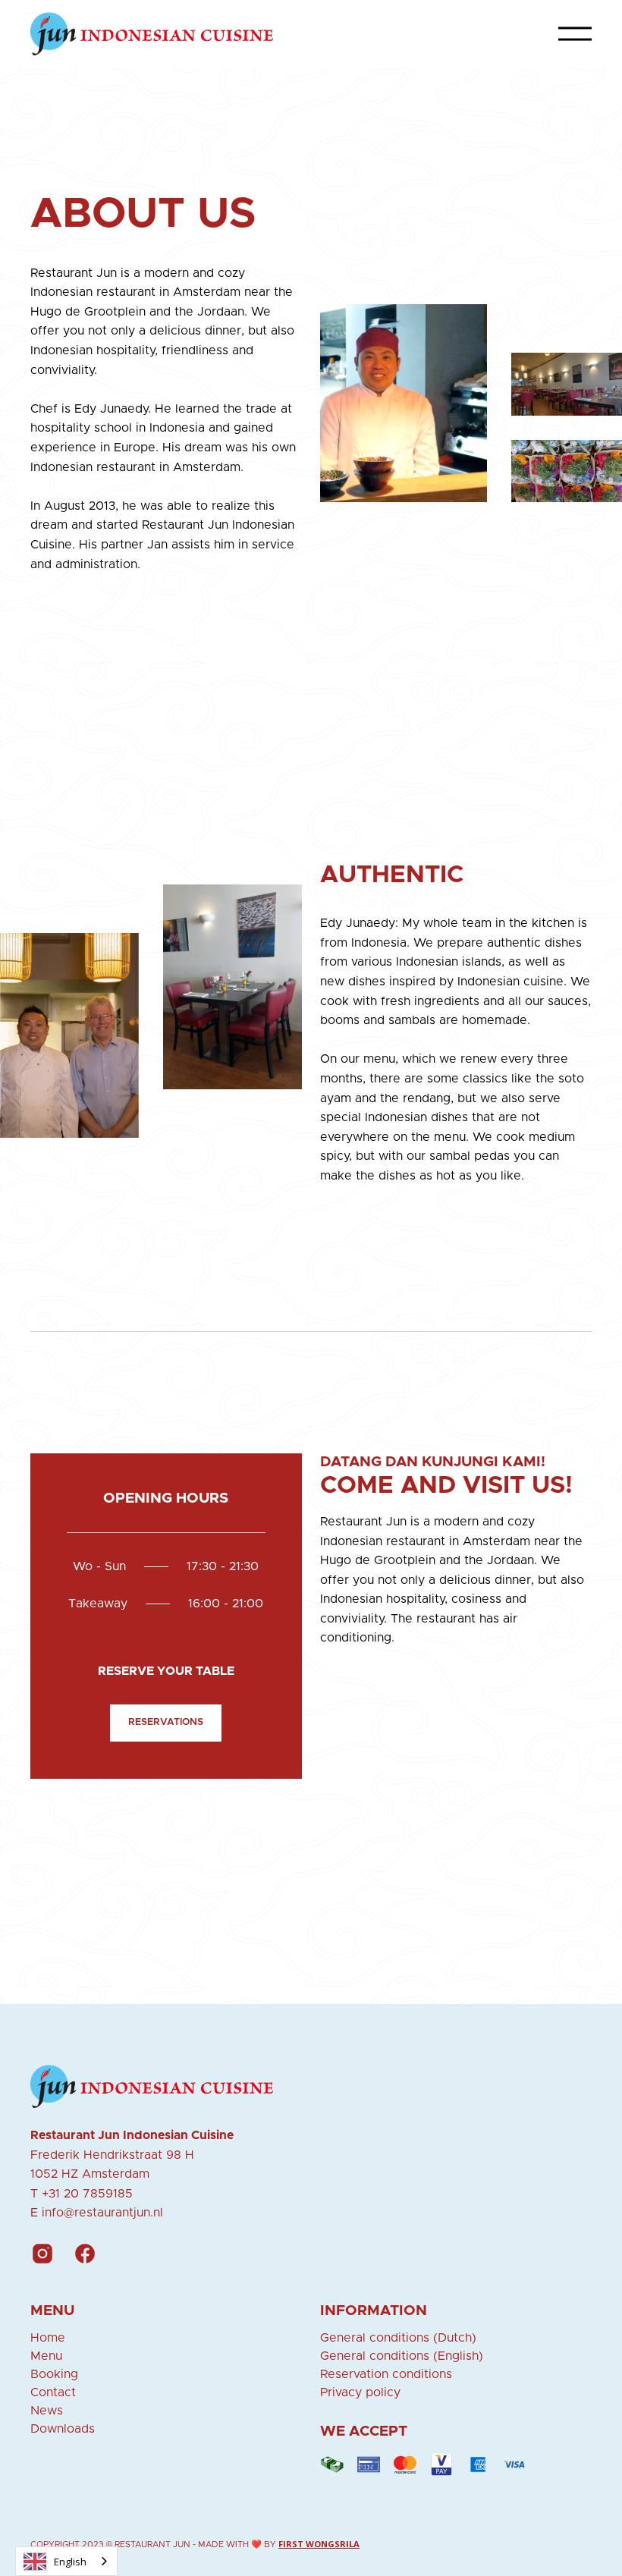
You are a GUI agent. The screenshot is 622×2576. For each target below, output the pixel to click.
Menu (46, 2356)
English (70, 2562)
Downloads (63, 2429)
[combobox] (66, 2561)
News (47, 2411)
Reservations (166, 1722)
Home (48, 2338)
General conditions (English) (402, 2356)
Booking (54, 2374)
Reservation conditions (386, 2374)
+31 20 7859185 (87, 2194)
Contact (53, 2392)
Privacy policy (360, 2392)
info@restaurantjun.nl (102, 2213)
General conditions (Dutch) (398, 2338)
